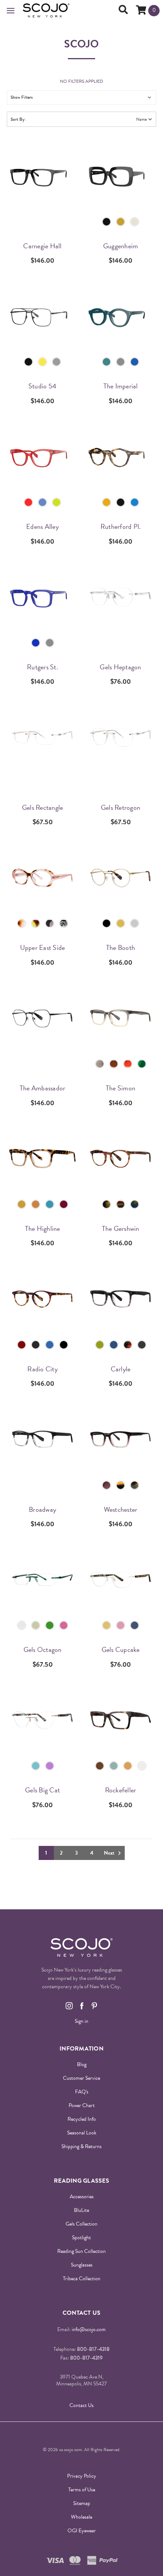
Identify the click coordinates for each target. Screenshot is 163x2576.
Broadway (42, 1509)
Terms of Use (82, 2490)
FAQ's (82, 2092)
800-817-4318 (93, 2349)
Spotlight (81, 2238)
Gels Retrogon (121, 807)
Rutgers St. (42, 667)
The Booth (121, 947)
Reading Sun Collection (81, 2251)
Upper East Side (43, 947)
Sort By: (18, 119)
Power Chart (82, 2105)
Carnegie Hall (42, 246)
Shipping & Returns (81, 2146)
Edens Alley (42, 526)
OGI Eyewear (82, 2531)
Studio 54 (42, 386)
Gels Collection (81, 2224)
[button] (81, 98)
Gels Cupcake (121, 1649)
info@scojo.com (89, 2329)
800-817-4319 (86, 2358)
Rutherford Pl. (121, 526)
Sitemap (82, 2503)
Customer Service (81, 2078)
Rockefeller (121, 1790)
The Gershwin (121, 1228)
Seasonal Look (82, 2133)
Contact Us (81, 2405)
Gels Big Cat (42, 1790)
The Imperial (121, 386)
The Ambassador (43, 1088)
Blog (82, 2064)
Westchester (121, 1509)
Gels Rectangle (43, 807)
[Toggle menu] (10, 10)
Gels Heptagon (120, 667)
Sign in (81, 2021)
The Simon (121, 1088)
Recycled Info (82, 2119)
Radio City (42, 1369)
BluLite (81, 2210)
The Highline (43, 1228)
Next (110, 1853)
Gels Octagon (43, 1649)
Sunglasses (82, 2265)
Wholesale (81, 2517)
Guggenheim (121, 246)
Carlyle (121, 1369)
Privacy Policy (82, 2476)
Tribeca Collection (82, 2279)
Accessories (82, 2197)
